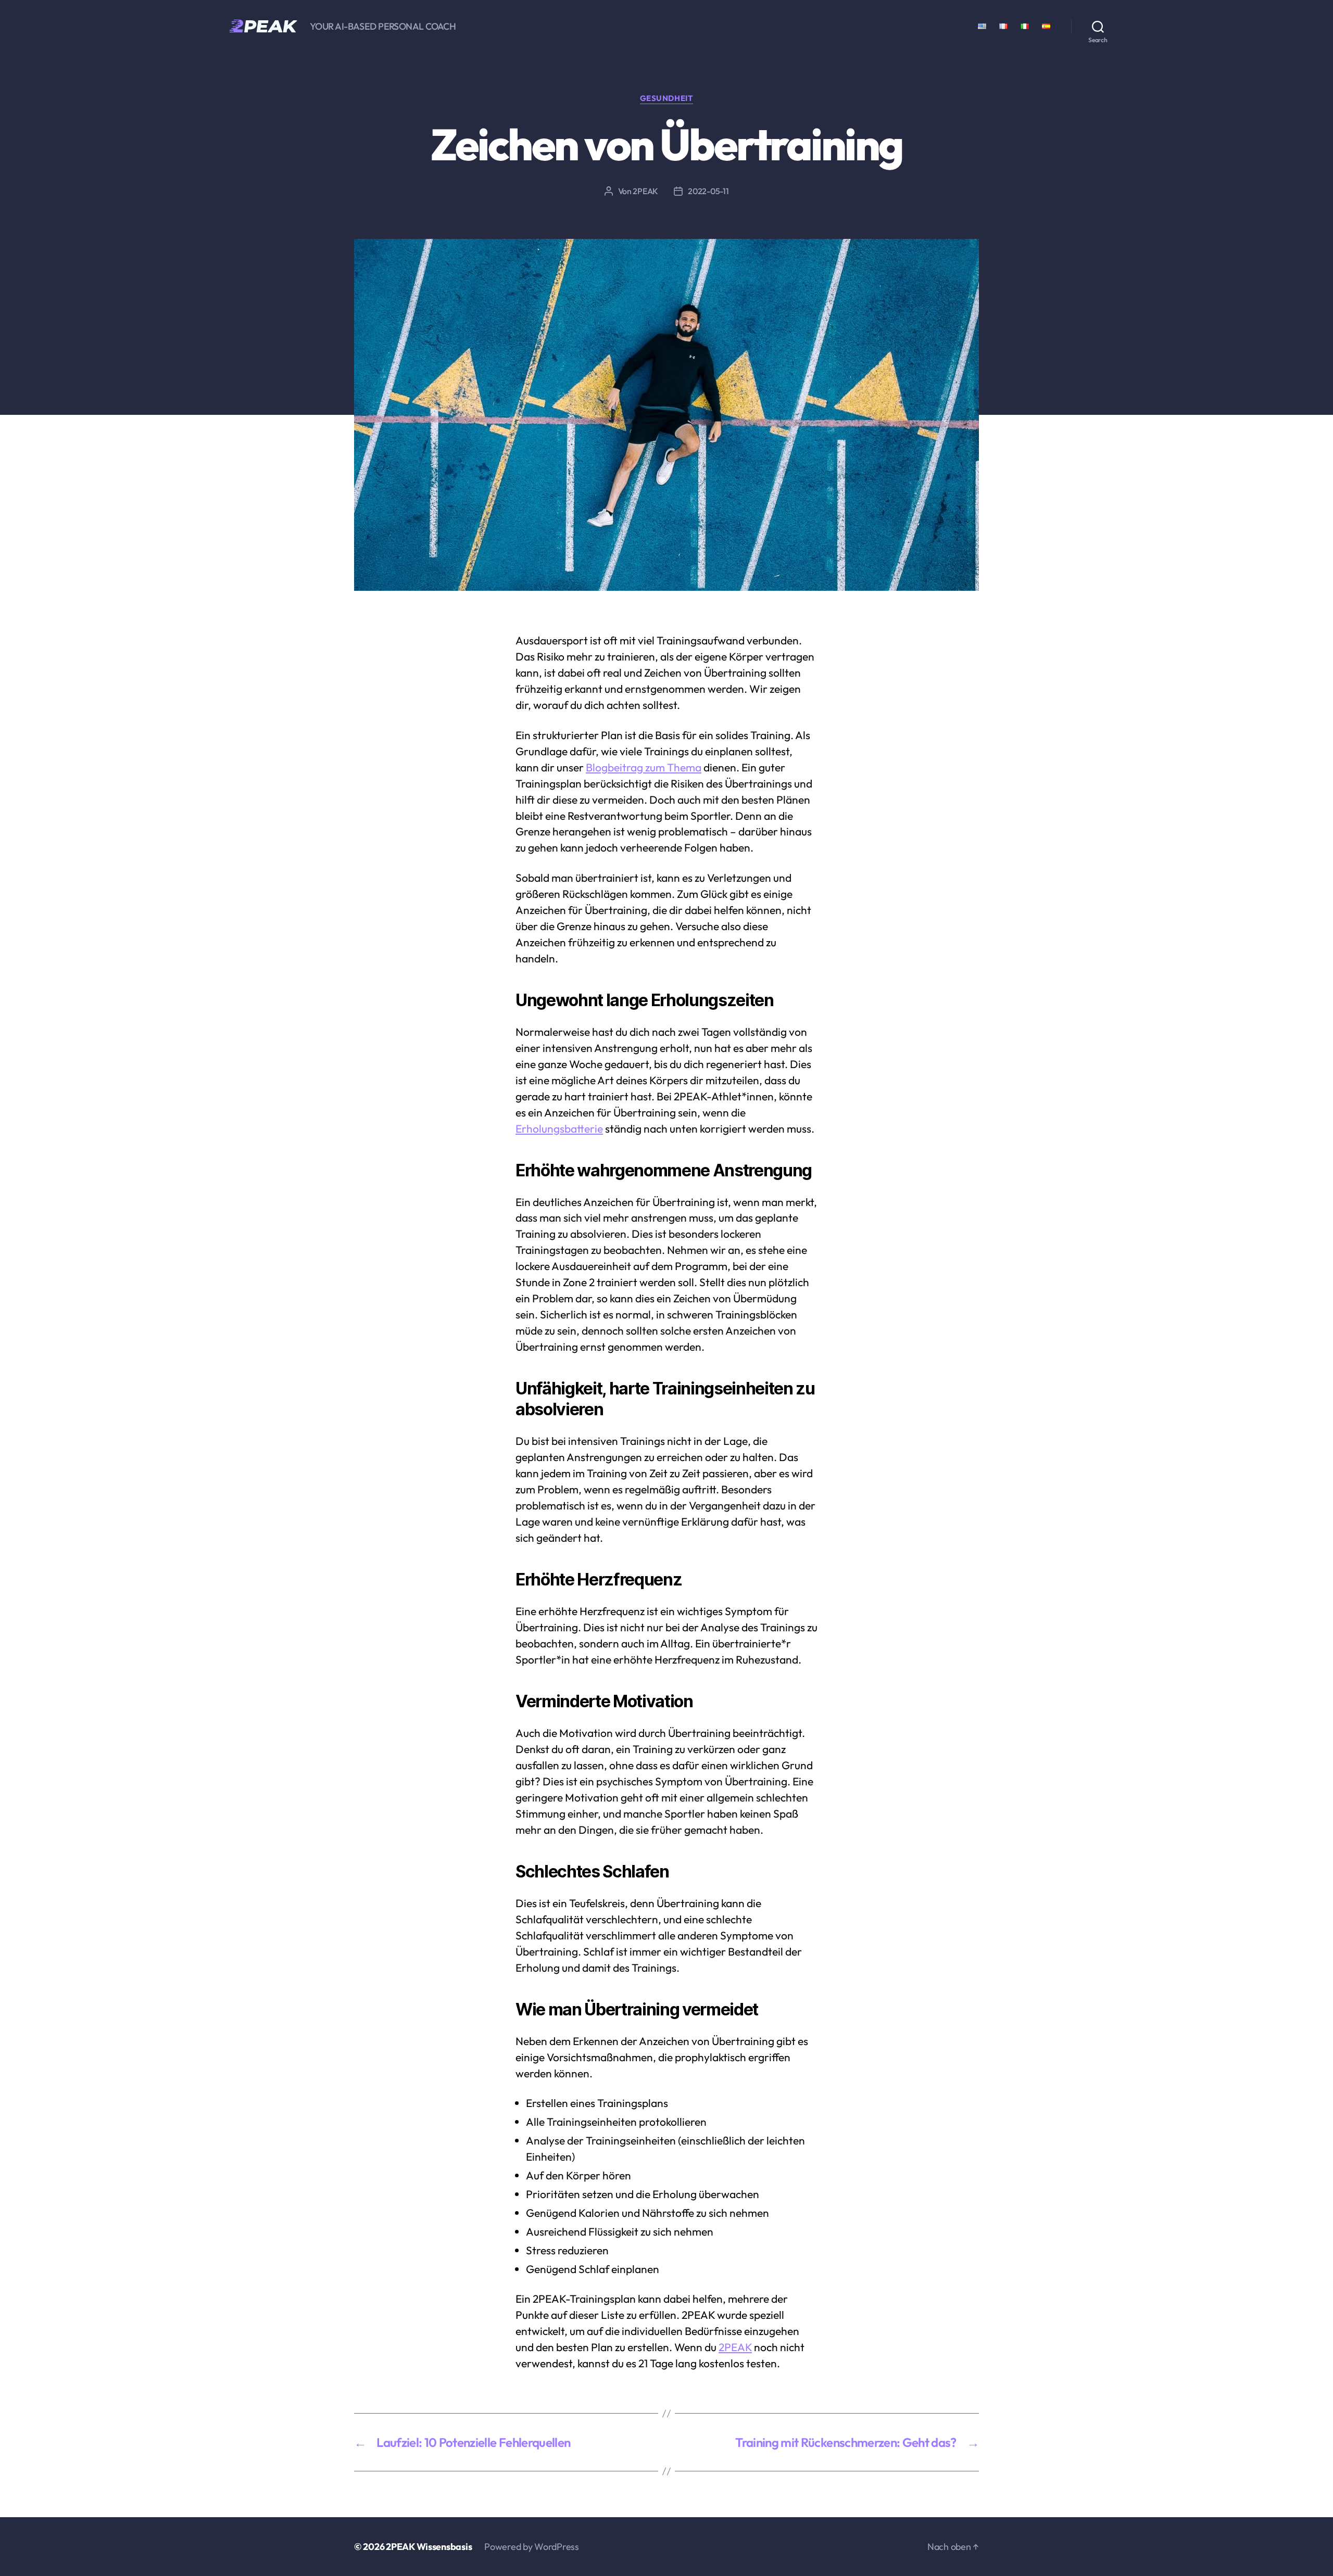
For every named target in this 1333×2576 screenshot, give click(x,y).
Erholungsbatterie (559, 1128)
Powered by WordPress (532, 2547)
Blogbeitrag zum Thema (644, 767)
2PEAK (645, 191)
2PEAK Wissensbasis (429, 2547)
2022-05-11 (708, 191)
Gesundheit (667, 98)
